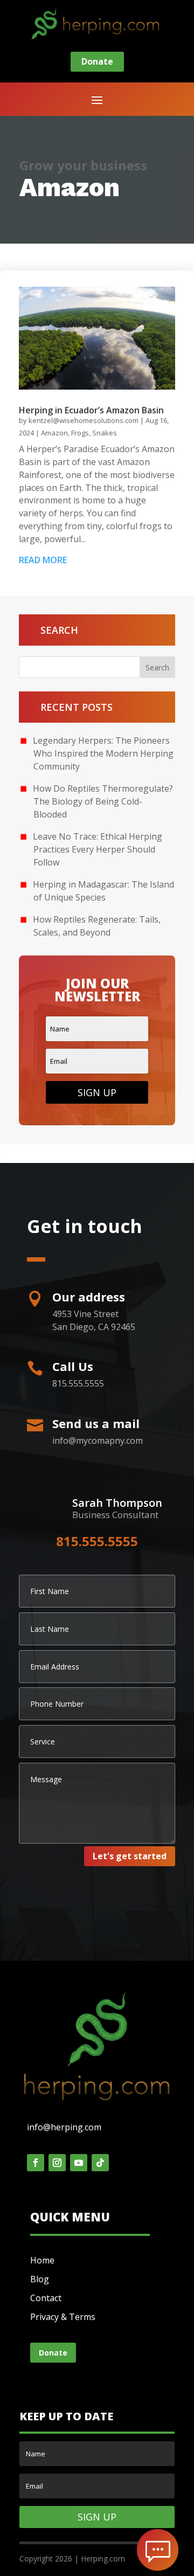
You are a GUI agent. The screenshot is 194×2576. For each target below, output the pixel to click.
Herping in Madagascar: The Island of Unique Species (103, 891)
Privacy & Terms (63, 2317)
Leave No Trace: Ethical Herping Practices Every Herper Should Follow (98, 849)
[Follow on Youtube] (79, 2163)
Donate (97, 61)
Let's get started (130, 1856)
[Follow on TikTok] (100, 2163)
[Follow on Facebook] (36, 2163)
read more (43, 560)
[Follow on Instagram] (57, 2163)
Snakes (105, 433)
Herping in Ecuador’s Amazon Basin (91, 410)
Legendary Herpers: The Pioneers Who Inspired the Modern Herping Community (103, 753)
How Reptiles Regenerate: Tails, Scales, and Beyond (97, 926)
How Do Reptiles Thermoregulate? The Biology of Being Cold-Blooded (103, 801)
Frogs (80, 433)
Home (42, 2260)
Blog (40, 2279)
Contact (46, 2298)
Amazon (54, 433)
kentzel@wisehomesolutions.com (84, 420)
